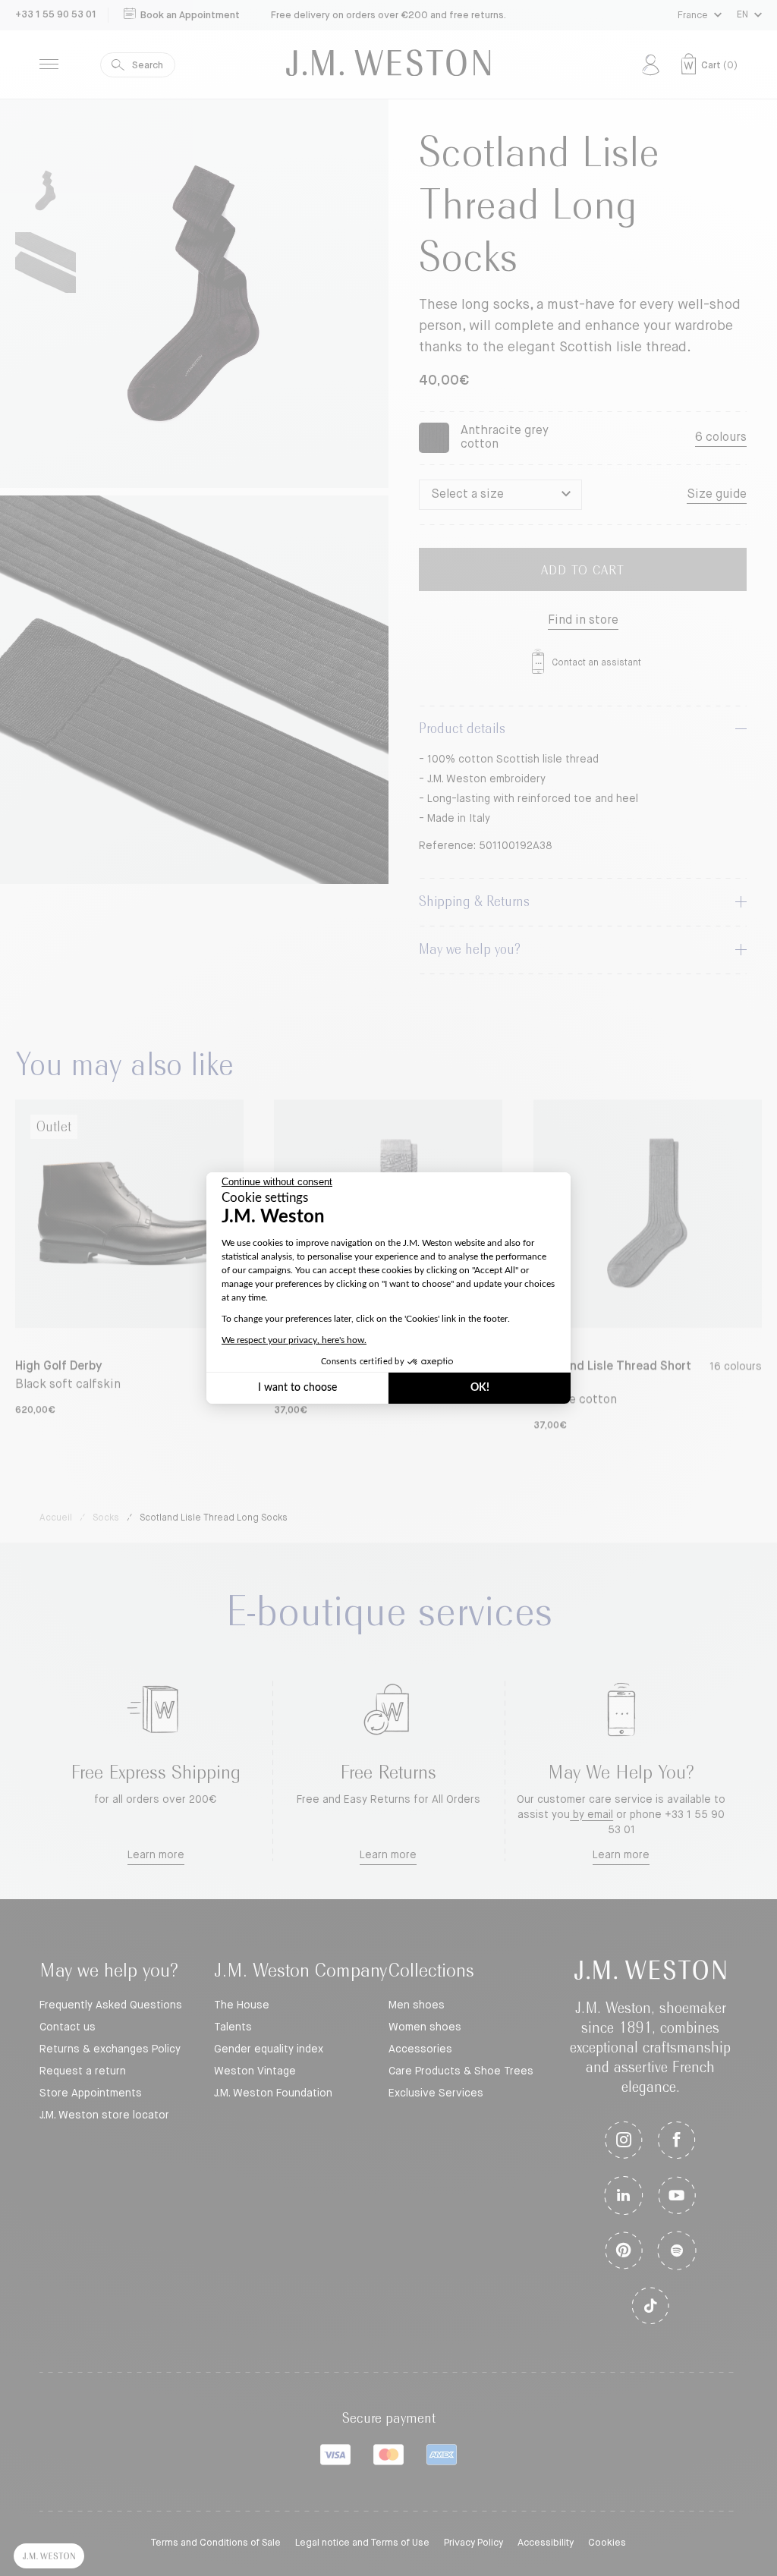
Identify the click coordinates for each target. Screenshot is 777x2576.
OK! (480, 1388)
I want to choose (297, 1388)
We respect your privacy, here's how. (294, 1340)
